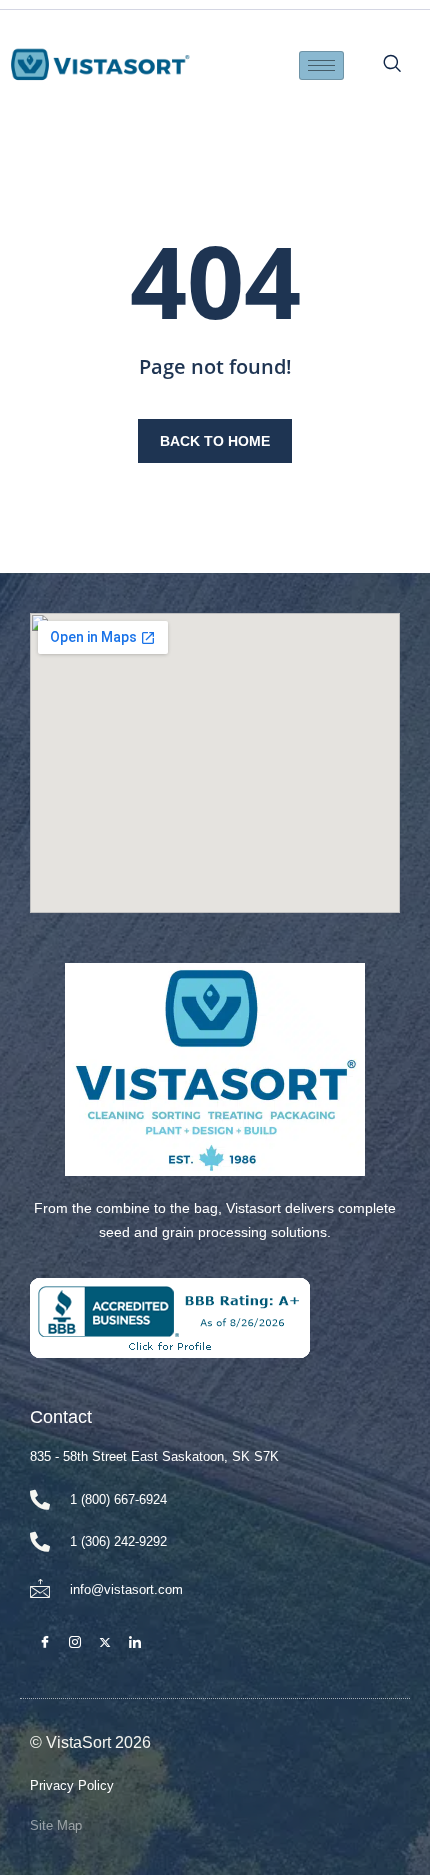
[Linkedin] (135, 1643)
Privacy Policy (72, 1785)
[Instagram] (75, 1643)
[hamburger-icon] (321, 65)
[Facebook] (45, 1643)
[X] (105, 1643)
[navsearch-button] (398, 65)
